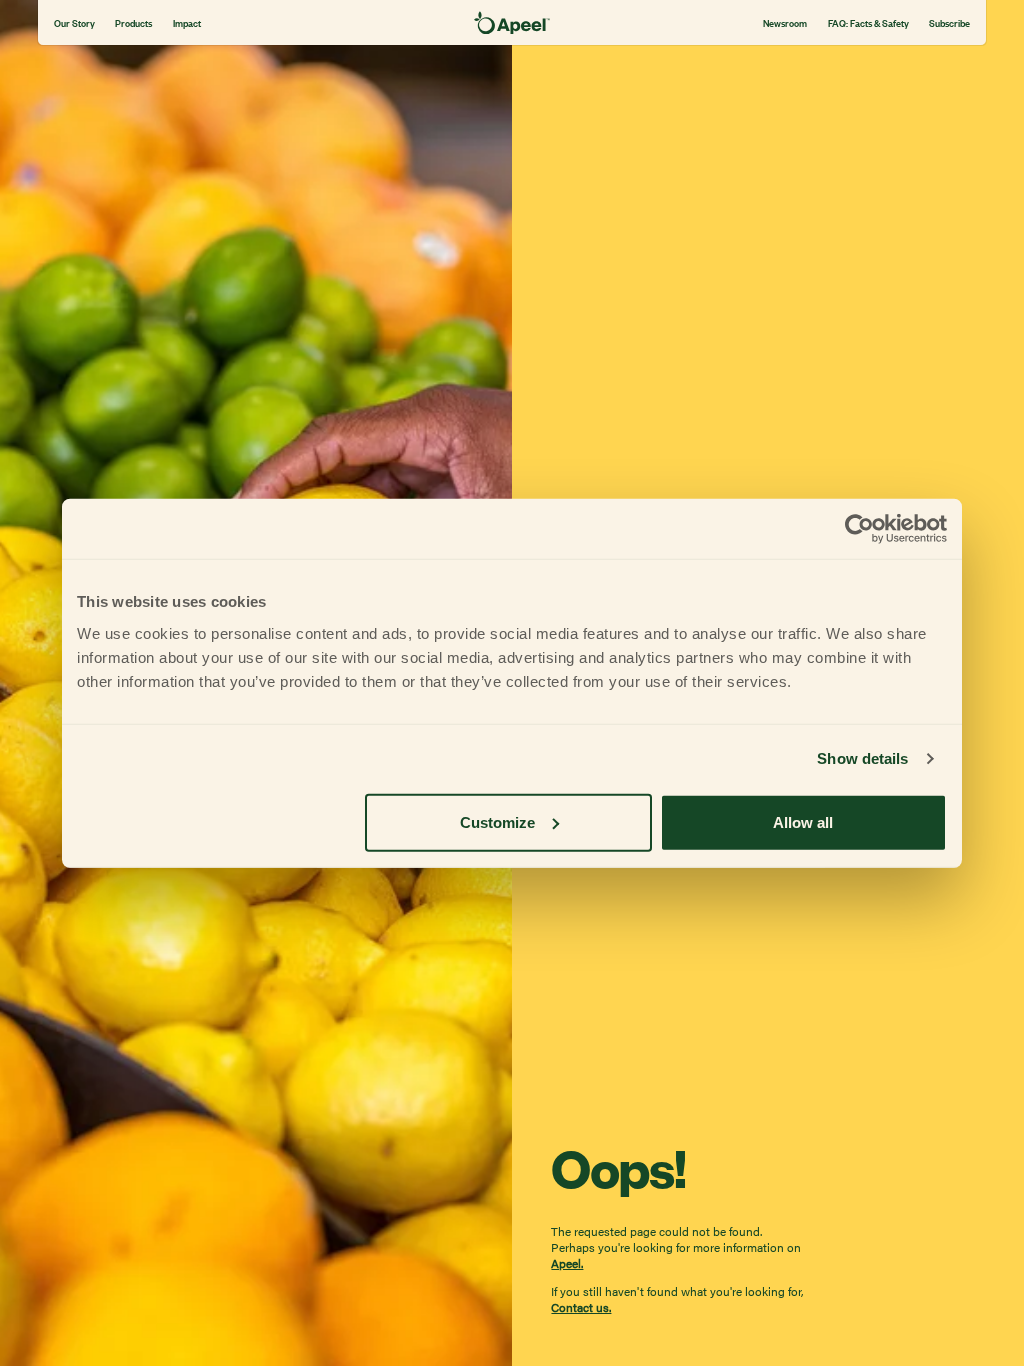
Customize (497, 821)
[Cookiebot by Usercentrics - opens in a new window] (859, 529)
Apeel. (567, 1263)
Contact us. (581, 1307)
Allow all (803, 821)
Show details (862, 758)
